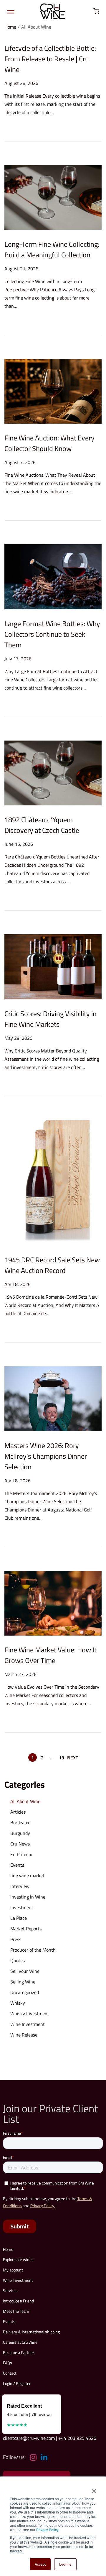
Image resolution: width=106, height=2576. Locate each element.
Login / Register (17, 2383)
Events (17, 1865)
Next (73, 1758)
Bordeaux (20, 1822)
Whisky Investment (30, 2014)
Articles (18, 1812)
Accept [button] (40, 2564)
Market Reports (26, 1929)
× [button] (93, 2489)
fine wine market (27, 1876)
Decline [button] (65, 2564)
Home (10, 27)
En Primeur (22, 1854)
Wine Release (24, 2035)
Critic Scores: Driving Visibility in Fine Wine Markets (50, 1019)
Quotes (18, 1960)
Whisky (18, 2003)
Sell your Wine (25, 1971)
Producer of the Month (33, 1950)
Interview (20, 1886)
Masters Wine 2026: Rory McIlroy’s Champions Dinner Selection (46, 1456)
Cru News (20, 1844)
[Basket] (96, 11)
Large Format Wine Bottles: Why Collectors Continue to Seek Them (52, 634)
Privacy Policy (47, 2530)
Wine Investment (28, 2024)
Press (16, 1939)
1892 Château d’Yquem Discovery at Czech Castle (42, 825)
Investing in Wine (28, 1897)
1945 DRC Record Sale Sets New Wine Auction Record (52, 1265)
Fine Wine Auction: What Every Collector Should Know (49, 443)
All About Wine (25, 1801)
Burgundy (20, 1833)
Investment (22, 1907)
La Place (19, 1918)
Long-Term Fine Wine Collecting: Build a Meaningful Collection (52, 249)
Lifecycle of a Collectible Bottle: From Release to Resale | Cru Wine (50, 59)
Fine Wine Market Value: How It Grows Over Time (50, 1655)
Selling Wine (23, 1982)
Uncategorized (25, 1992)
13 (62, 1758)
